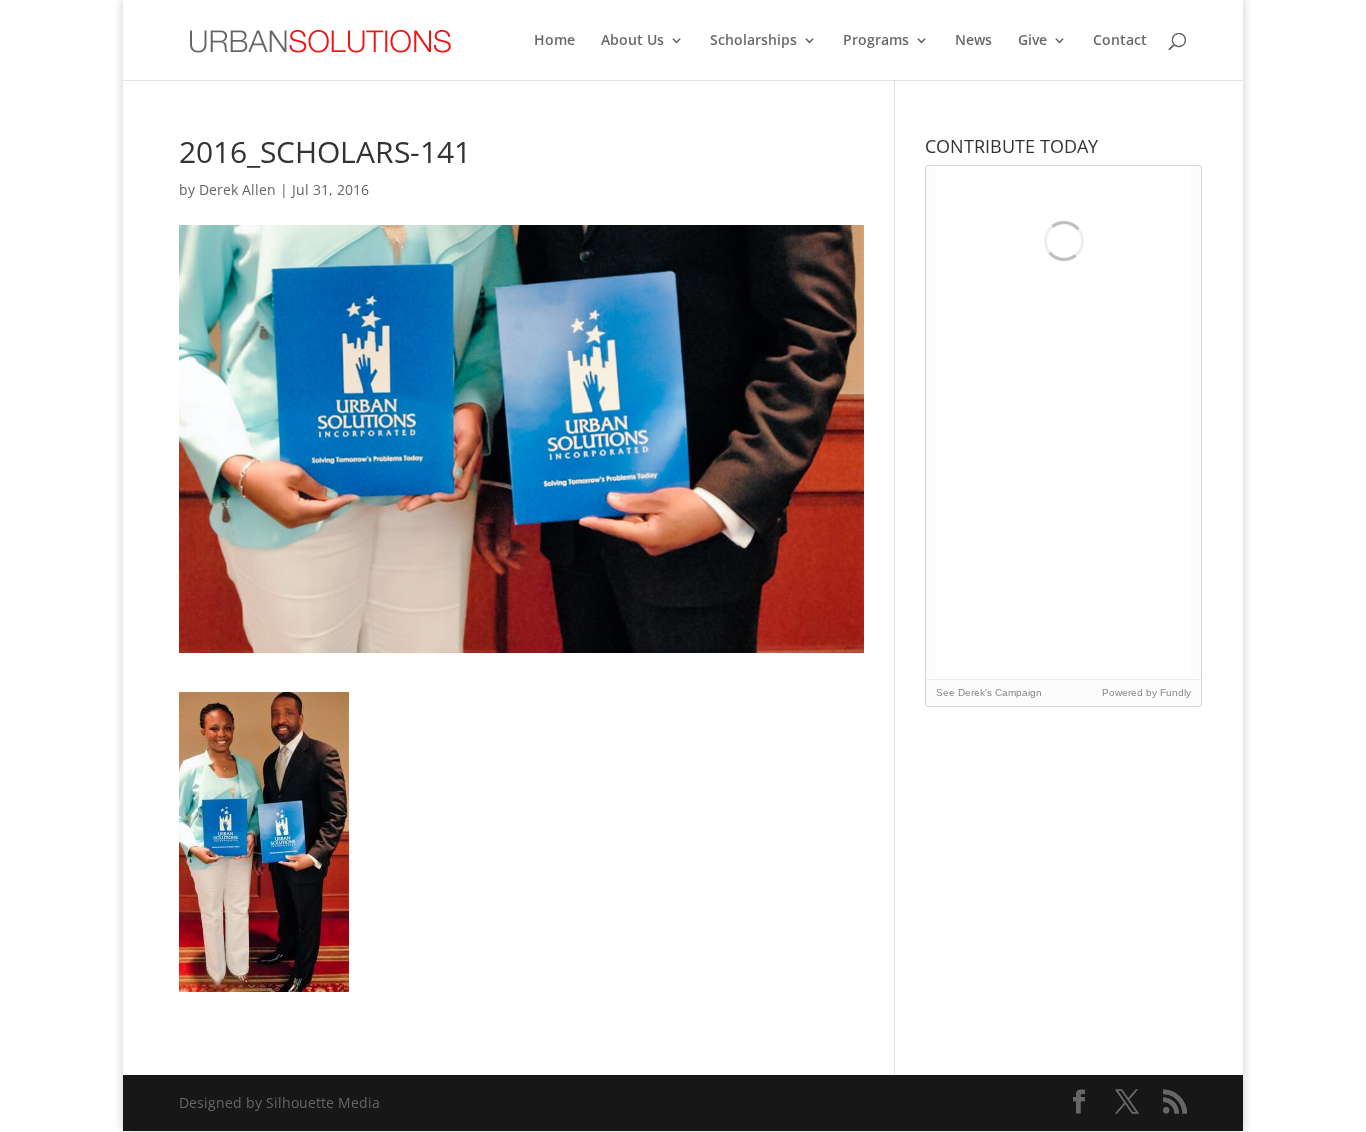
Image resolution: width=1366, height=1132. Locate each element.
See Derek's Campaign (989, 692)
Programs (876, 41)
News (973, 41)
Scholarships (753, 41)
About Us (632, 41)
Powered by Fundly (1146, 692)
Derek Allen (237, 189)
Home (554, 41)
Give (1032, 41)
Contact (1120, 41)
